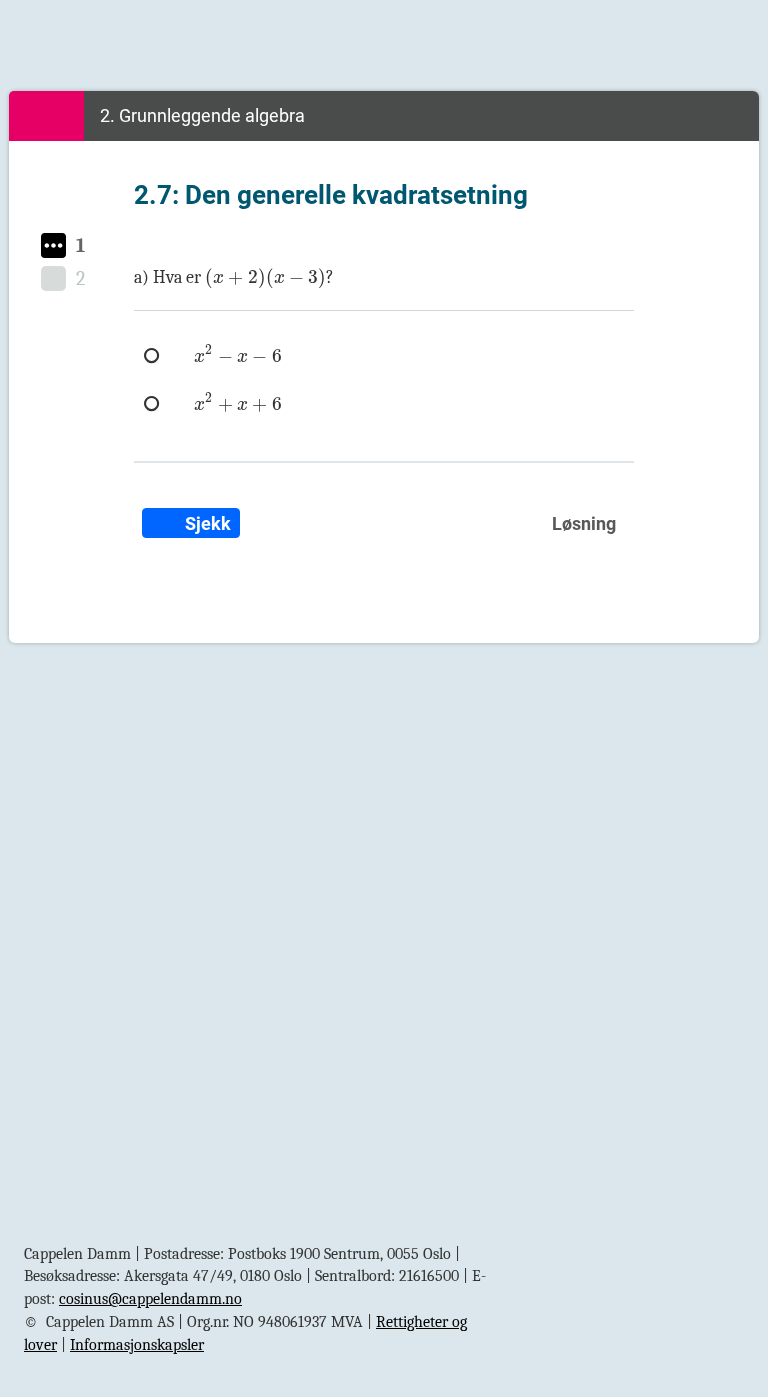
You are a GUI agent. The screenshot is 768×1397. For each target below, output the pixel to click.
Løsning (584, 523)
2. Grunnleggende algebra (202, 115)
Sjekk (206, 523)
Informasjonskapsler (137, 1345)
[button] (53, 245)
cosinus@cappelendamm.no (150, 1299)
